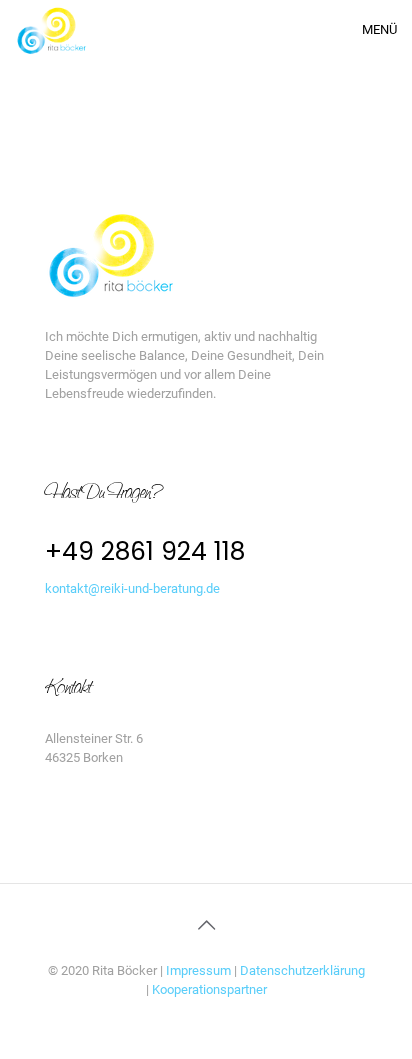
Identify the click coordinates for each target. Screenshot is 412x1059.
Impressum (200, 970)
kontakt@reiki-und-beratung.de (132, 588)
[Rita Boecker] (51, 30)
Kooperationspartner (209, 989)
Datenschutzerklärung (302, 970)
